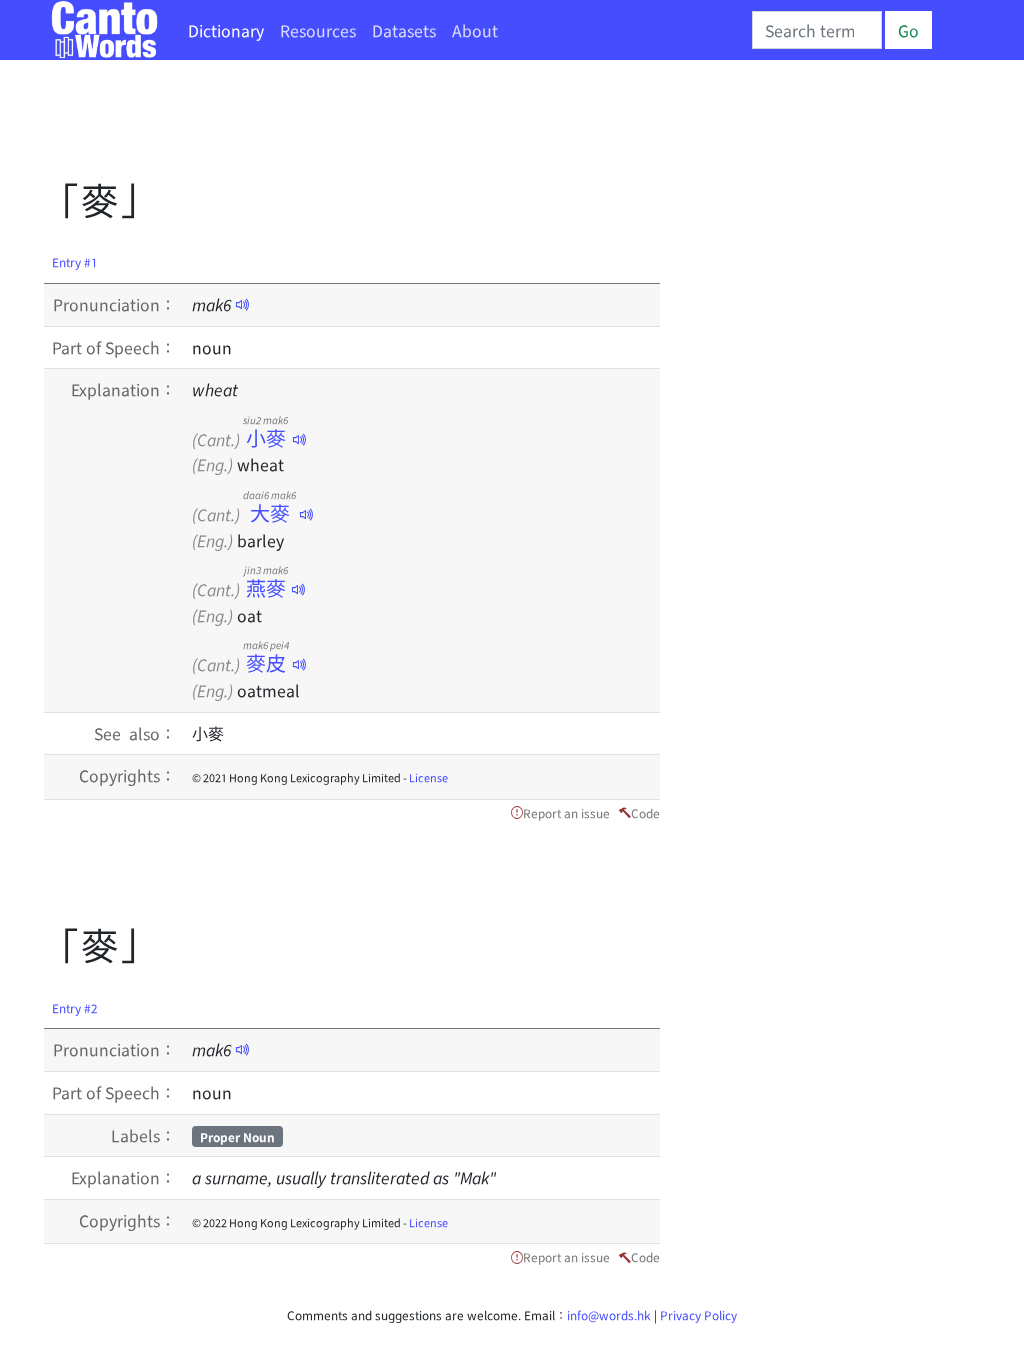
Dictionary (226, 30)
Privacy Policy (698, 1314)
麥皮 (266, 662)
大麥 (269, 512)
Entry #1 (75, 261)
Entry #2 (75, 1007)
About (475, 30)
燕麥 (266, 587)
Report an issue (566, 812)
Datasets (404, 30)
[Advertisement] (408, 125)
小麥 (265, 437)
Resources (318, 30)
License (428, 777)
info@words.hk (609, 1314)
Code (645, 812)
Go (908, 30)
